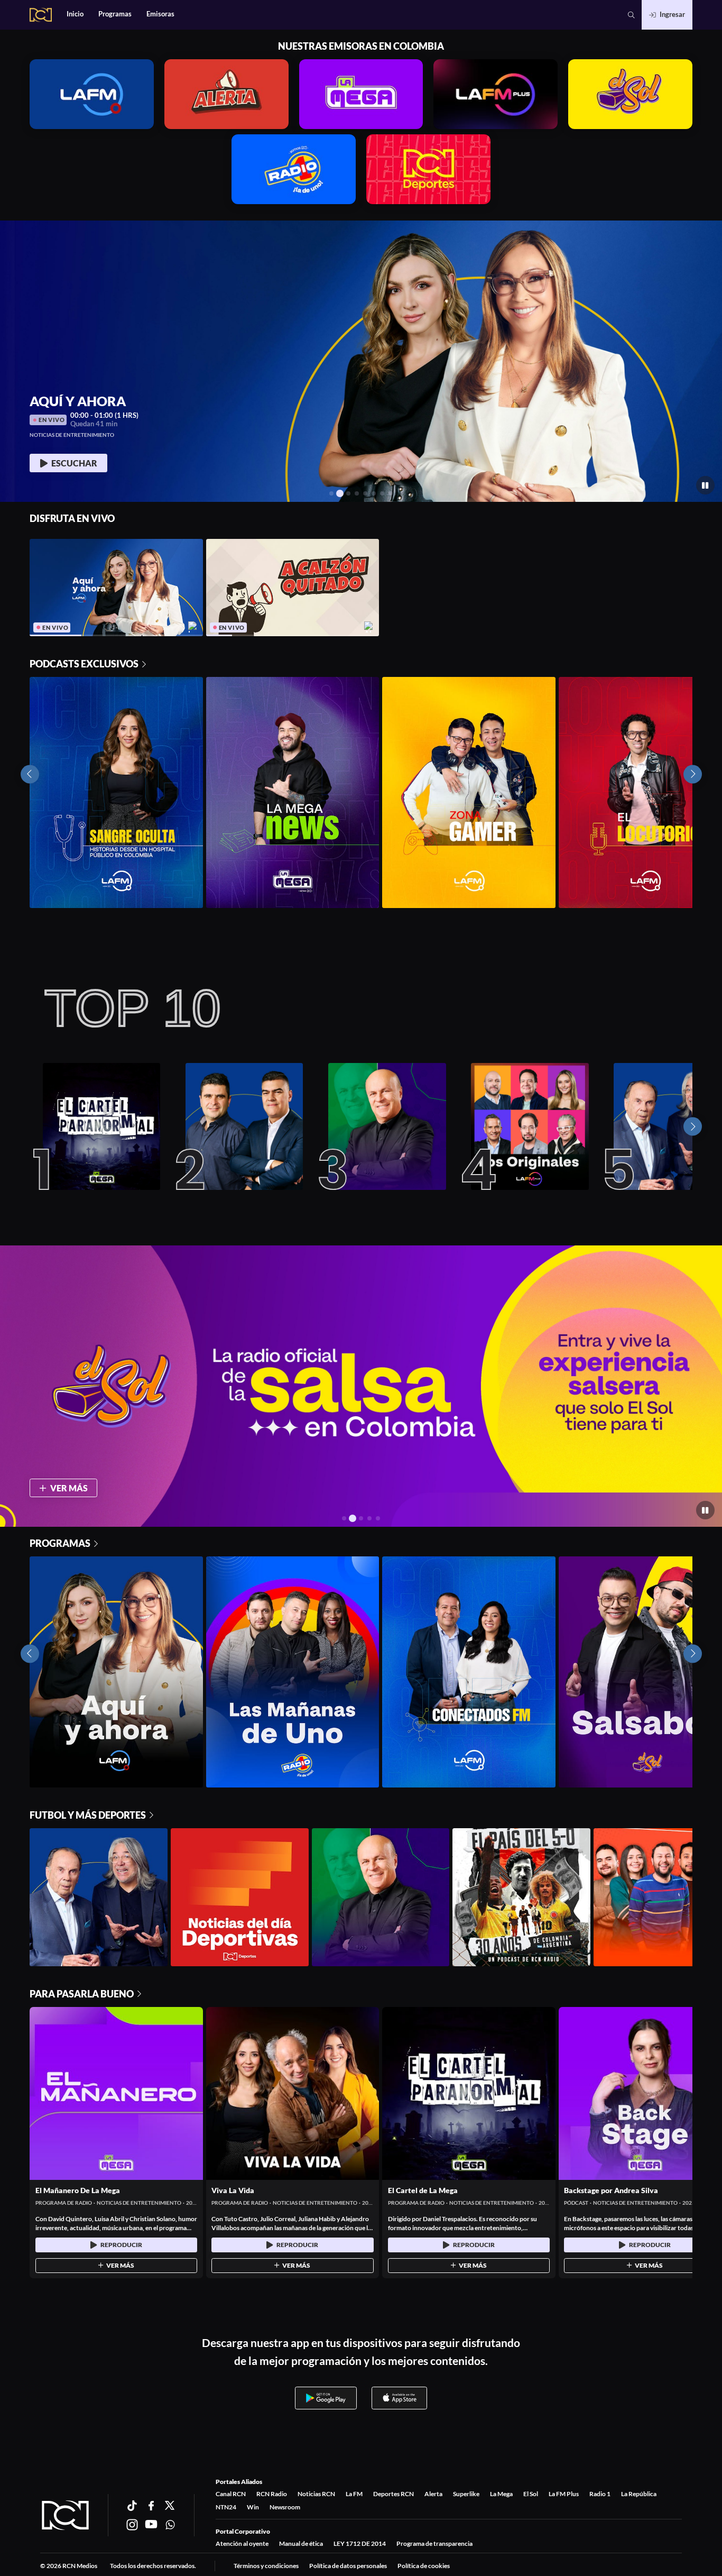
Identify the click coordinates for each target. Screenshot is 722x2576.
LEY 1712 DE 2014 (360, 2543)
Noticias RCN (316, 2494)
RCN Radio (272, 2494)
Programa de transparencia (434, 2543)
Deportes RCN (394, 2494)
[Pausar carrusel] (705, 485)
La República (639, 2494)
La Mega (501, 2494)
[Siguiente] (693, 1127)
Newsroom (285, 2507)
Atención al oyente (242, 2543)
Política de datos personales (348, 2566)
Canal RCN (231, 2494)
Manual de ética (301, 2543)
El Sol (531, 2494)
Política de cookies (424, 2566)
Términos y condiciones (266, 2566)
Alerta (433, 2494)
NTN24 (226, 2507)
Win (253, 2507)
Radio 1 (600, 2494)
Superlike (466, 2494)
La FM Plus (564, 2494)
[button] (631, 15)
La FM (354, 2494)
